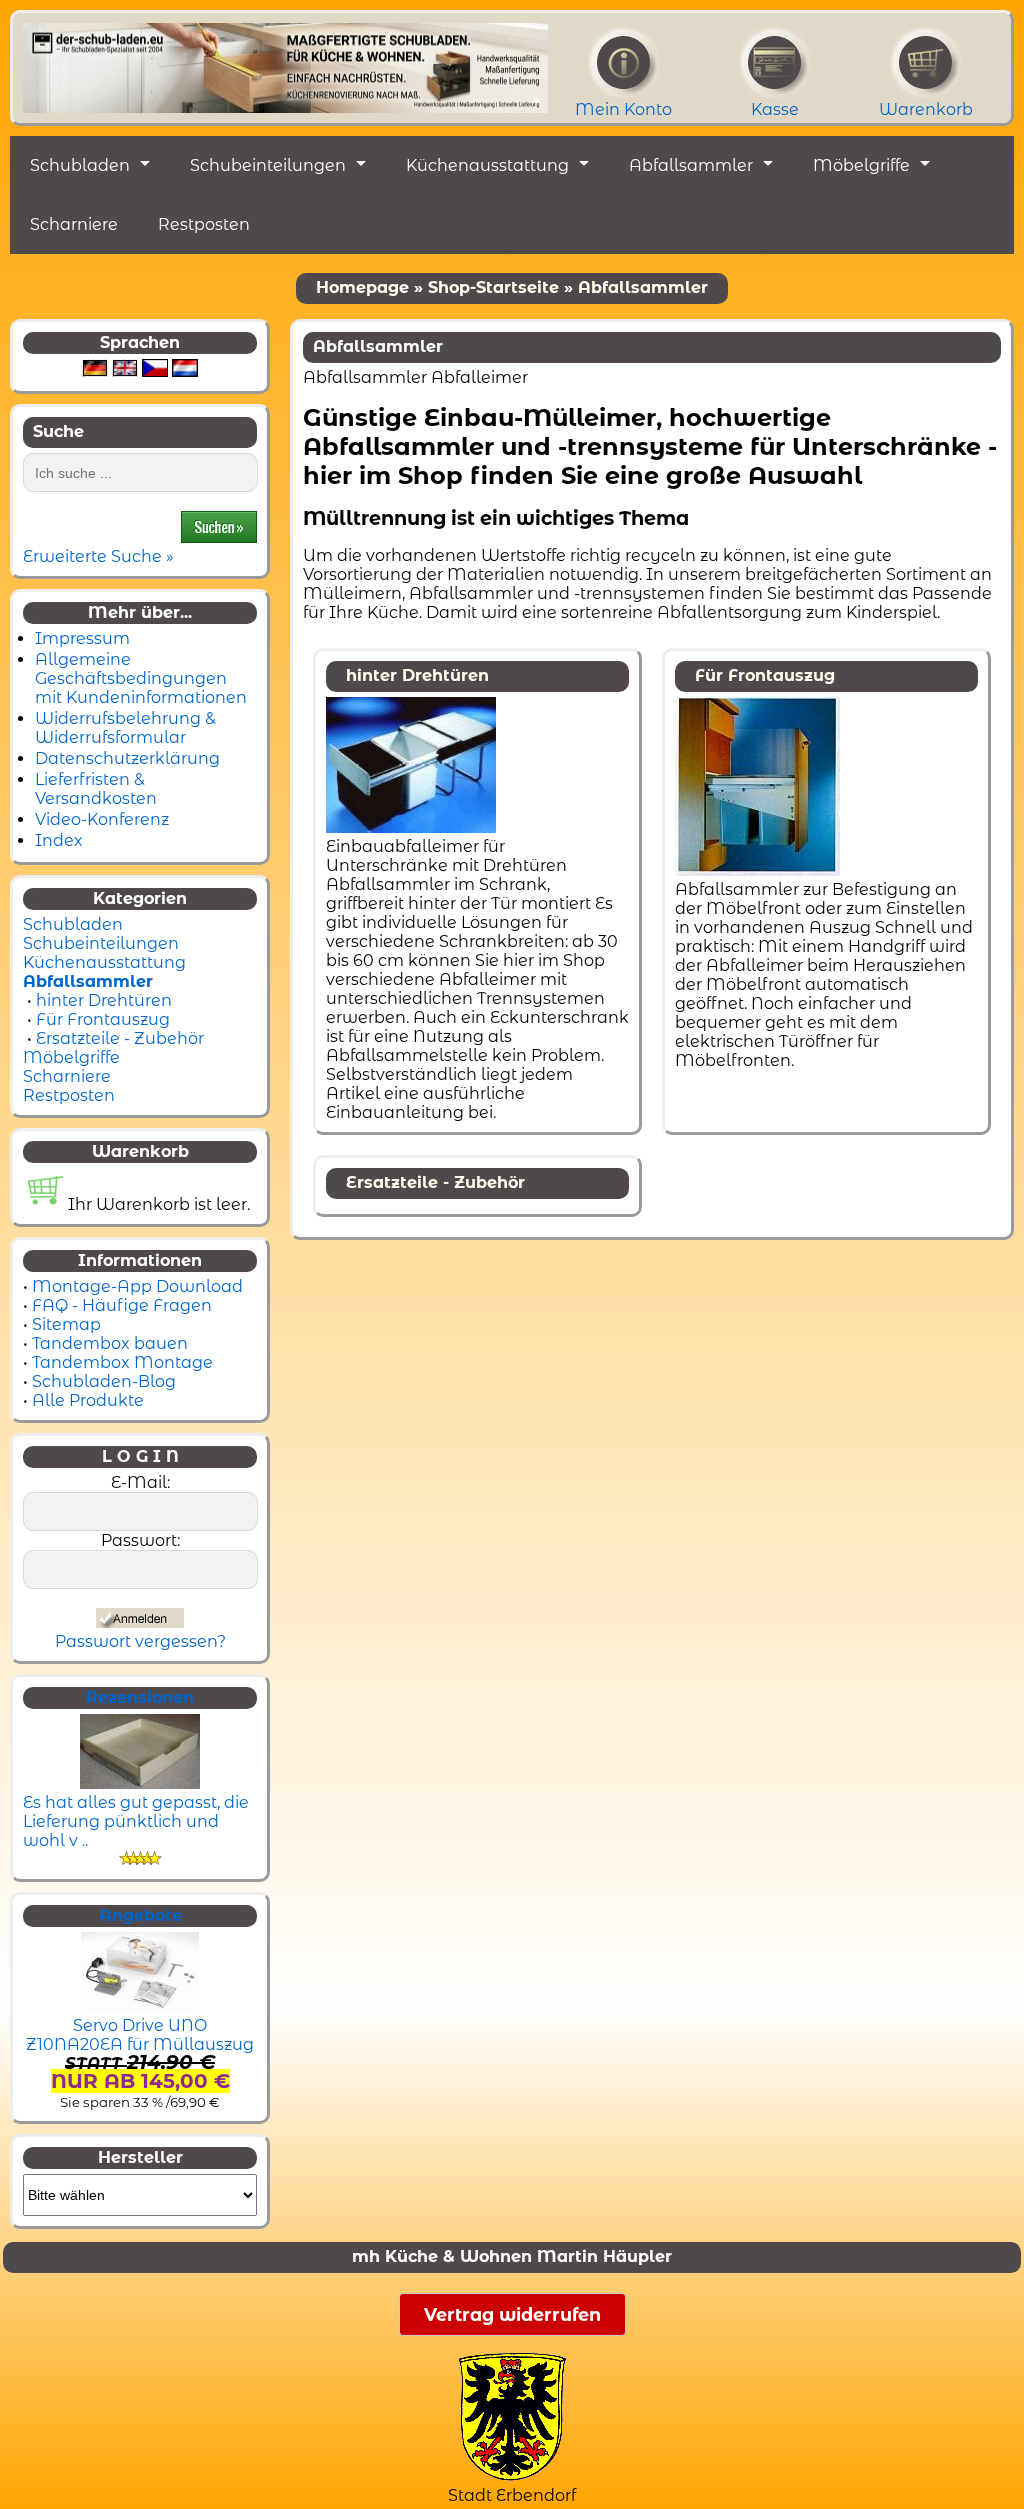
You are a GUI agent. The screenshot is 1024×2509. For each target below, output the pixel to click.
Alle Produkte (88, 1400)
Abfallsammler (691, 165)
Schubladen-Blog (104, 1381)
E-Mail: (140, 1482)
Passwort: (140, 1540)
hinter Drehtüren (104, 1000)
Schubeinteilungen (268, 165)
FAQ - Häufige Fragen (122, 1305)
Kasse (775, 109)
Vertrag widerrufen (512, 2314)
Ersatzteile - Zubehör (120, 1038)
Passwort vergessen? (140, 1641)
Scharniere (74, 224)
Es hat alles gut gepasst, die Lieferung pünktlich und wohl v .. (136, 1821)
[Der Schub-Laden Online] (285, 62)
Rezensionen (140, 1697)
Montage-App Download (137, 1286)
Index (59, 840)
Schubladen (80, 165)
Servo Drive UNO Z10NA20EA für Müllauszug (140, 2035)
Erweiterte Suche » (98, 556)
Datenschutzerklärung (127, 758)
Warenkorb (926, 109)
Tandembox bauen (110, 1343)
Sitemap (66, 1324)
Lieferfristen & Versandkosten (96, 789)
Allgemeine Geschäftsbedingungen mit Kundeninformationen (141, 678)
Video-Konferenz (102, 819)
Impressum (82, 638)
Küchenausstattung (487, 165)
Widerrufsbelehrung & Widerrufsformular (125, 728)
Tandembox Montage (122, 1362)
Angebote (140, 1915)
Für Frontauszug (103, 1019)
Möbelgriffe (861, 165)
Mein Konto (623, 109)
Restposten (204, 224)
